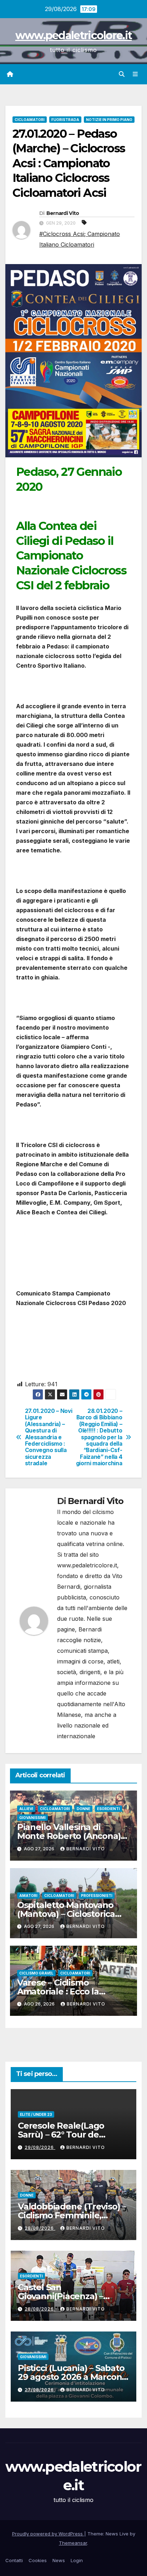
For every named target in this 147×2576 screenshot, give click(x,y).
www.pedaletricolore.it (74, 35)
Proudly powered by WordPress (48, 2534)
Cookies (38, 2560)
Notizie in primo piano (109, 120)
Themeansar (73, 2543)
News (59, 2560)
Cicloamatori (30, 120)
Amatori (28, 1896)
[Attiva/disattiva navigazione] (135, 74)
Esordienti (108, 1809)
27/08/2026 (40, 2390)
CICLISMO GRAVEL (36, 1973)
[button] (122, 74)
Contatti (14, 2560)
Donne (83, 1809)
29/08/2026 (40, 2147)
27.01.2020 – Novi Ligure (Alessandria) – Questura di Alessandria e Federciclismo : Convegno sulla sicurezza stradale (49, 1437)
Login (77, 2560)
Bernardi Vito (63, 213)
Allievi (26, 1809)
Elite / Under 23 (36, 2114)
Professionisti (97, 1896)
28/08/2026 (40, 2228)
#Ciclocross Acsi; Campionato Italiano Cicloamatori (80, 239)
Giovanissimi (32, 1818)
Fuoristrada (65, 120)
